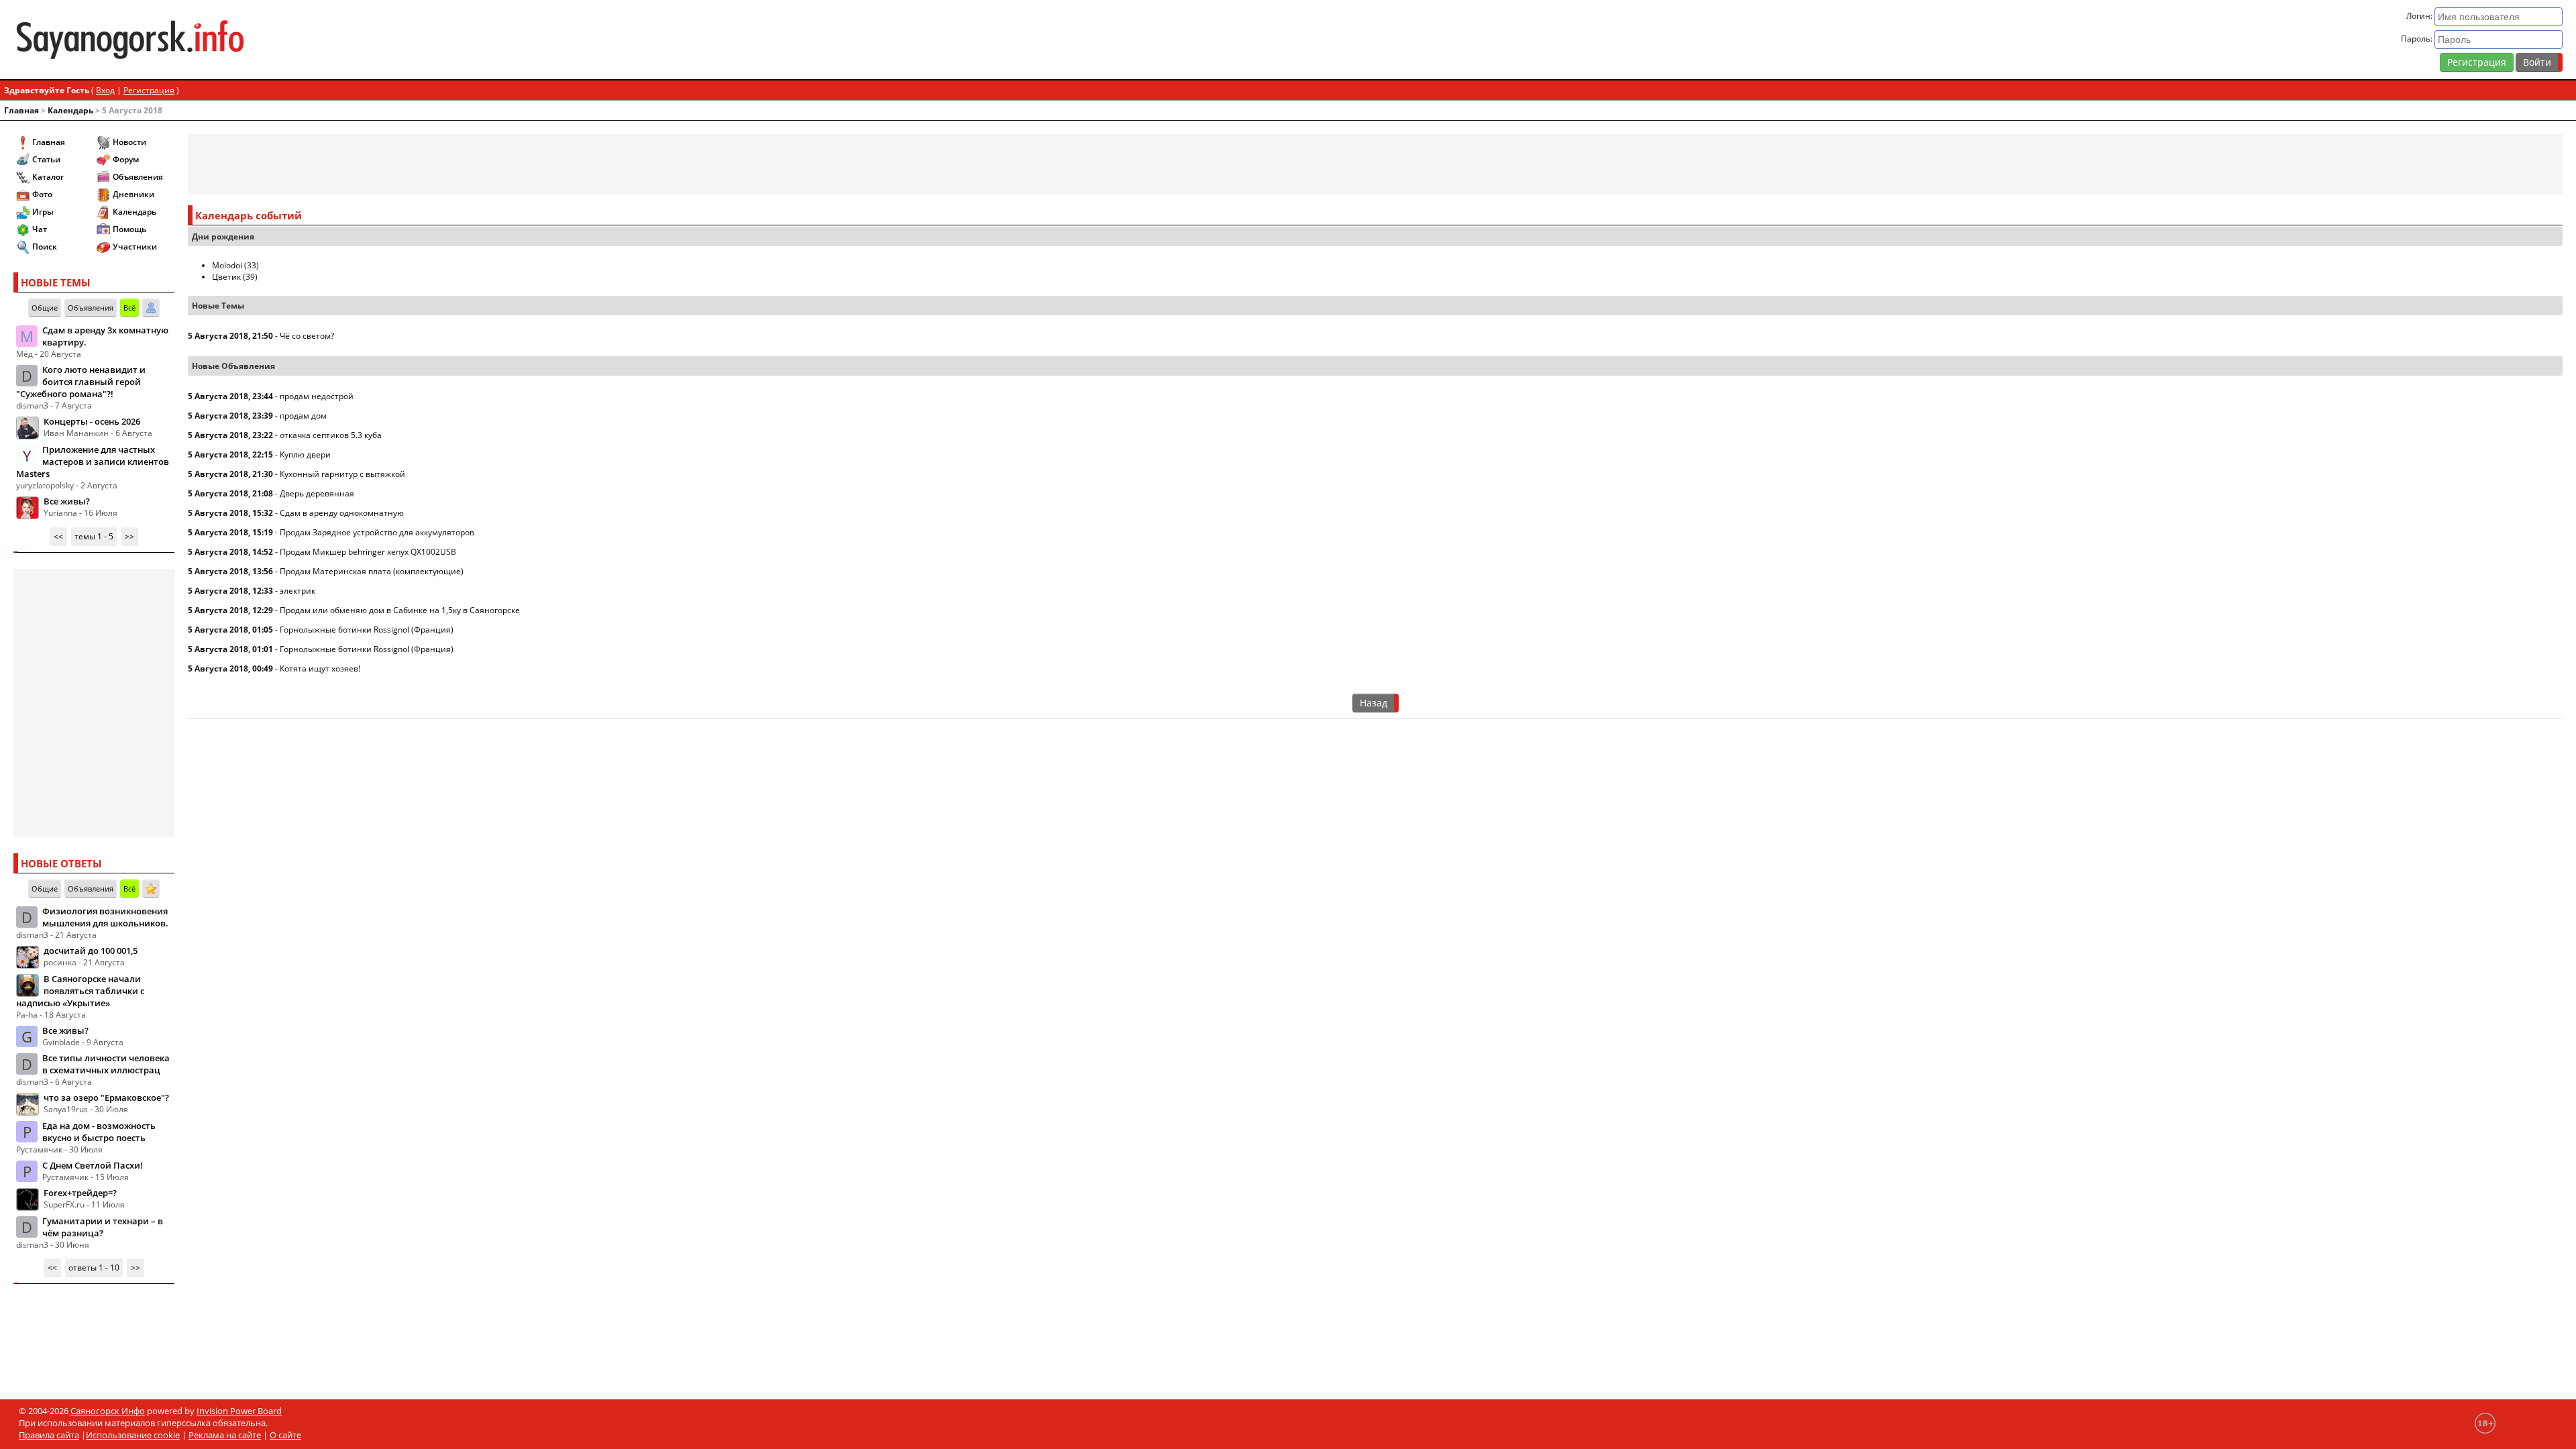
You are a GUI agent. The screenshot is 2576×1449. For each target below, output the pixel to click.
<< (58, 536)
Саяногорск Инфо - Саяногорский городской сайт (436, 40)
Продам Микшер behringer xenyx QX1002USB (368, 552)
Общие (45, 308)
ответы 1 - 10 (94, 1268)
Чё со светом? (307, 336)
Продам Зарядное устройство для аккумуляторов (377, 532)
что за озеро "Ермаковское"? (106, 1097)
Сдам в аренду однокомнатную (342, 513)
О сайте (285, 1435)
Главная (21, 110)
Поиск (45, 247)
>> (129, 536)
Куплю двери (305, 454)
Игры (43, 212)
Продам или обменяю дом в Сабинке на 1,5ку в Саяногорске (400, 610)
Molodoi (227, 265)
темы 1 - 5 (94, 536)
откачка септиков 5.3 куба (331, 435)
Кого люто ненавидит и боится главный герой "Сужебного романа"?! (81, 382)
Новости (129, 142)
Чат (40, 229)
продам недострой (317, 396)
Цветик (226, 277)
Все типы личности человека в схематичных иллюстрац (106, 1064)
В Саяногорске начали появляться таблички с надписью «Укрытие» (80, 991)
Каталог (48, 177)
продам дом (303, 416)
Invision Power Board (239, 1411)
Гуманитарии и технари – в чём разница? (103, 1227)
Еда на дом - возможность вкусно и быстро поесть (99, 1132)
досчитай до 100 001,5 (91, 951)
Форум (126, 159)
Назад (1374, 703)
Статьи (46, 159)
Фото (42, 194)
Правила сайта (49, 1435)
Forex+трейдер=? (80, 1193)
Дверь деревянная (317, 493)
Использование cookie (133, 1435)
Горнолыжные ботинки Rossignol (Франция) (367, 630)
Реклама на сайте (225, 1435)
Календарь (70, 110)
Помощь (129, 229)
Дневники (133, 194)
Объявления (138, 177)
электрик (298, 591)
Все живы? (67, 501)
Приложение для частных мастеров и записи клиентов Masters (93, 462)
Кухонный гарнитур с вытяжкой (342, 474)
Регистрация (2477, 62)
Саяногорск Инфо (108, 1411)
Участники (135, 247)
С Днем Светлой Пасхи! (93, 1165)
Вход (105, 90)
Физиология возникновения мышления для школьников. (105, 917)
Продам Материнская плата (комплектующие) (372, 571)
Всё (129, 308)
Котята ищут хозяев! (320, 668)
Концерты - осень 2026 (92, 421)
